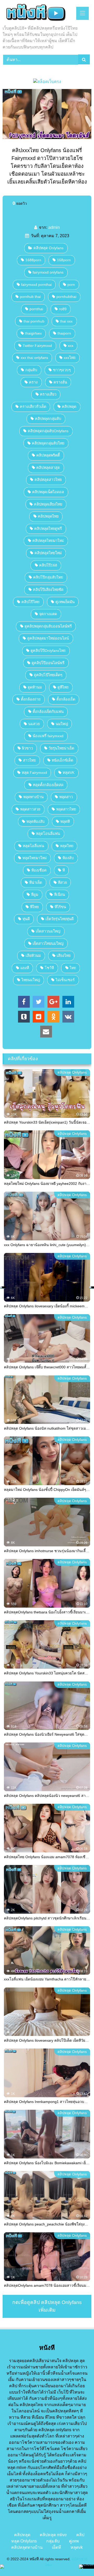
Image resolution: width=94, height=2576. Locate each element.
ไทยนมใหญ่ (31, 980)
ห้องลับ (68, 858)
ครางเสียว (48, 394)
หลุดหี (65, 821)
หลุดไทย (67, 846)
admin (54, 227)
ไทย (73, 968)
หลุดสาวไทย (66, 809)
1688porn (33, 260)
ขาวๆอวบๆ (62, 370)
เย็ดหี (57, 2547)
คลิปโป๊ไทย (30, 602)
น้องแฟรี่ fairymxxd (48, 736)
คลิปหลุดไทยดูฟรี (48, 529)
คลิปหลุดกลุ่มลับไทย (48, 443)
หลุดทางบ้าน (33, 797)
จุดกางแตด (48, 614)
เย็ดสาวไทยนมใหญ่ (48, 943)
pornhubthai (66, 297)
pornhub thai (30, 297)
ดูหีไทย (63, 687)
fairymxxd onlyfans (48, 272)
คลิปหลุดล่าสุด (48, 468)
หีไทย (34, 907)
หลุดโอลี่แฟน (33, 846)
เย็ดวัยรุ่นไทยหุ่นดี (60, 919)
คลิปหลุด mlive (53, 2535)
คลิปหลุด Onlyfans (48, 248)
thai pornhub (34, 321)
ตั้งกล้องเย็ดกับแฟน (48, 712)
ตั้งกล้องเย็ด (66, 699)
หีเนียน (60, 895)
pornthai (36, 309)
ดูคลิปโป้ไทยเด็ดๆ (48, 675)
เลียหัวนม (33, 956)
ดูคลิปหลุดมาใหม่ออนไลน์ (48, 638)
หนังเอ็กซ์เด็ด (62, 760)
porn (71, 285)
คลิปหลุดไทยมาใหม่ (48, 541)
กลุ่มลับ (31, 370)
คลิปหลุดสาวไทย (48, 480)
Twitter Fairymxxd (37, 346)
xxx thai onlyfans (34, 358)
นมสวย (34, 724)
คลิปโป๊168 (48, 565)
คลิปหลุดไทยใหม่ (48, 553)
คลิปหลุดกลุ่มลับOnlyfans (48, 431)
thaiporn (64, 333)
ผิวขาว (27, 748)
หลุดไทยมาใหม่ (35, 858)
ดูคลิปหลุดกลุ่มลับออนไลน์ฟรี (48, 626)
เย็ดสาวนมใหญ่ (48, 931)
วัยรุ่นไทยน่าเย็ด (61, 748)
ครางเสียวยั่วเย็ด (33, 407)
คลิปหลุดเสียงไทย (48, 504)
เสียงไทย (64, 956)
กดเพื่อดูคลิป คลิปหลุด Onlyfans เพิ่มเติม (47, 2306)
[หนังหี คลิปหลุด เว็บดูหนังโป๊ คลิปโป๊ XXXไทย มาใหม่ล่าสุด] (39, 13)
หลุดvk (77, 2547)
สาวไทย (29, 760)
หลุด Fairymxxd (34, 773)
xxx (71, 346)
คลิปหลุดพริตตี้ (48, 455)
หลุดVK (69, 773)
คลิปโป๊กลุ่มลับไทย (48, 577)
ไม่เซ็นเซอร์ (65, 980)
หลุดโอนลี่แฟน (48, 834)
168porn (64, 260)
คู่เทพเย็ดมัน (65, 602)
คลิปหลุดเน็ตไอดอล (48, 492)
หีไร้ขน (60, 907)
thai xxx (66, 321)
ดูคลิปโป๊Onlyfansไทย (48, 651)
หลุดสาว (66, 797)
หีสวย (62, 882)
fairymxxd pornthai (36, 285)
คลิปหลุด (69, 407)
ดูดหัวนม (35, 687)
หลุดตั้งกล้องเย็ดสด (48, 785)
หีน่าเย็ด (36, 882)
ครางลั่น (60, 382)
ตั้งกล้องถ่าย (31, 699)
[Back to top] (78, 2560)
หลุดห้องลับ (36, 821)
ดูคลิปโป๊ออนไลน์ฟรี (48, 663)
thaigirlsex (33, 333)
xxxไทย (70, 358)
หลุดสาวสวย (30, 809)
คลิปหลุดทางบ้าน (27, 2547)
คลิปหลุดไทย (48, 516)
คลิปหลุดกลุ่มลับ (48, 419)
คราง (33, 382)
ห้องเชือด (39, 870)
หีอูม (35, 895)
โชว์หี (49, 968)
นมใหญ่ (62, 724)
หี (64, 870)
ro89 (63, 309)
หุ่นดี (26, 919)
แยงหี (25, 968)
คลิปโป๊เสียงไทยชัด (48, 590)
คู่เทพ (74, 2541)
